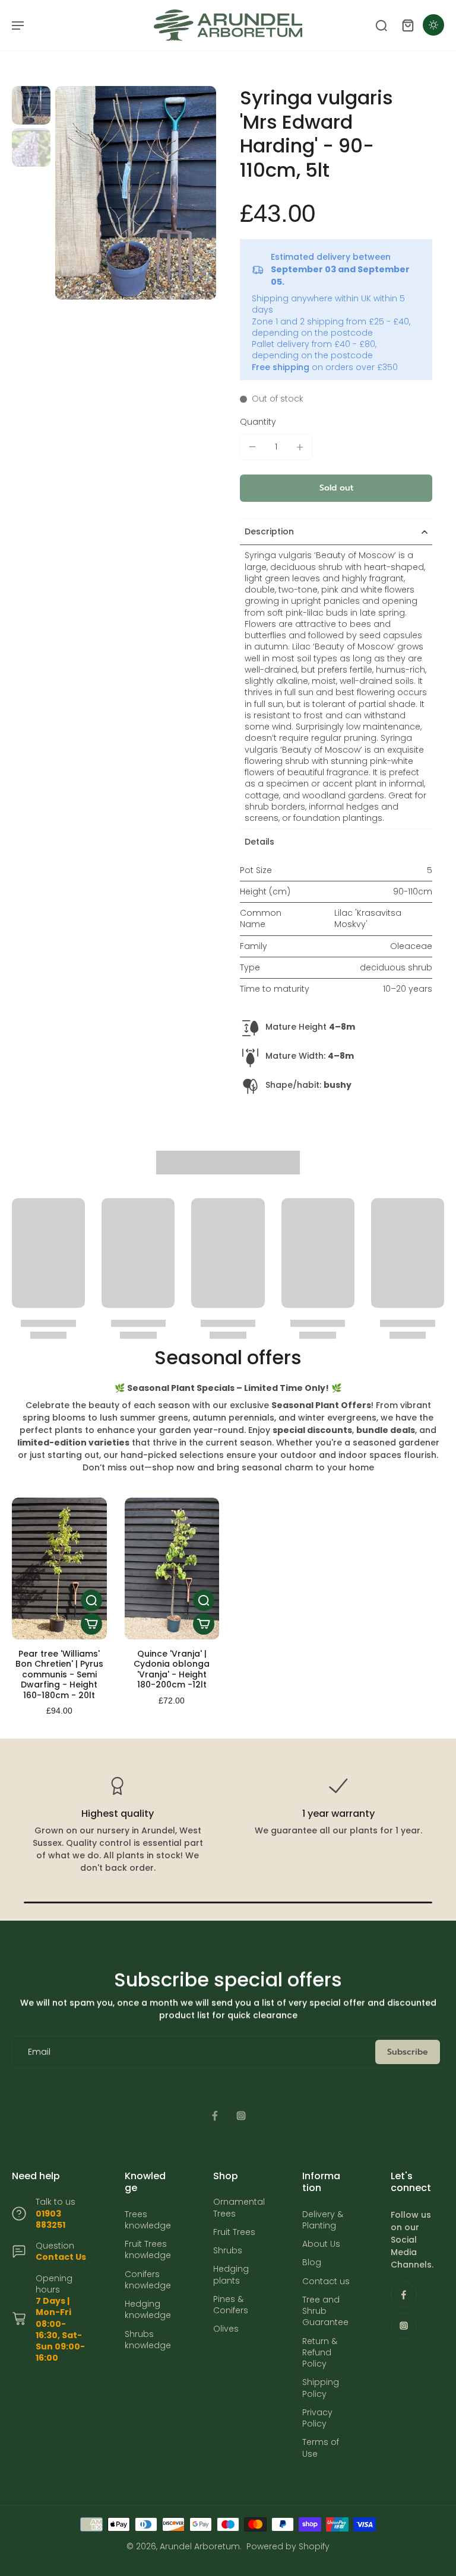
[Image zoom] (136, 193)
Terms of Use (321, 2448)
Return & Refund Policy (320, 2353)
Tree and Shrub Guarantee (325, 2311)
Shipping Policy (321, 2388)
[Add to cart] (91, 1624)
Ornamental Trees (239, 2208)
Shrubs (228, 2251)
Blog (312, 2263)
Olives (226, 2329)
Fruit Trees (234, 2232)
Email (39, 2052)
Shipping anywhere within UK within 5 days (328, 304)
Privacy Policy (317, 2418)
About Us (321, 2244)
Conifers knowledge (148, 2280)
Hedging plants (231, 2275)
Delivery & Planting (323, 2220)
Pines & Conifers (231, 2305)
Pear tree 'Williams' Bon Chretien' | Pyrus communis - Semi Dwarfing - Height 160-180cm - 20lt (59, 1674)
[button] (336, 488)
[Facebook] (215, 2116)
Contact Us (61, 2257)
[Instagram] (241, 2116)
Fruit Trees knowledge (148, 2250)
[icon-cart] (407, 25)
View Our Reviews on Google (117, 1868)
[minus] (252, 447)
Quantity (258, 422)
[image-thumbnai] (31, 105)
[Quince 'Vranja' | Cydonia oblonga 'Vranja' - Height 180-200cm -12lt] (172, 1569)
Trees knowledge (148, 2220)
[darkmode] (433, 25)
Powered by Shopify (288, 2546)
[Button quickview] (91, 1600)
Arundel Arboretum (200, 2546)
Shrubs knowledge (148, 2340)
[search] (381, 25)
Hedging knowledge (148, 2310)
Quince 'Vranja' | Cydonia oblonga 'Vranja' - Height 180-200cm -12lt (172, 1669)
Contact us (326, 2282)
